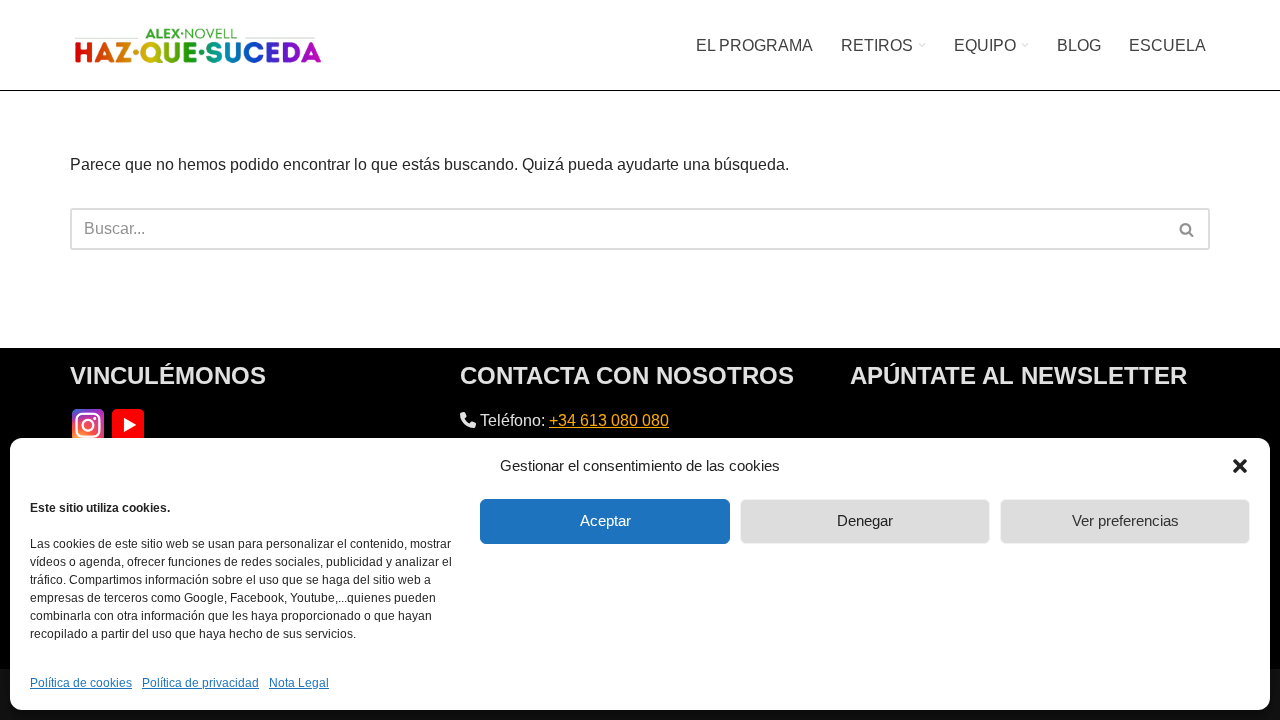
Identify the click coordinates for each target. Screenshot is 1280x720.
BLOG (1079, 45)
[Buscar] (1187, 229)
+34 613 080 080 (609, 420)
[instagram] (88, 423)
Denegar (865, 520)
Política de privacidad (200, 683)
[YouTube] (128, 423)
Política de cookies (81, 683)
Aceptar (605, 520)
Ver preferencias (1125, 520)
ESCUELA (1167, 45)
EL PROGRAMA (754, 45)
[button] (1240, 466)
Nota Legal (299, 683)
